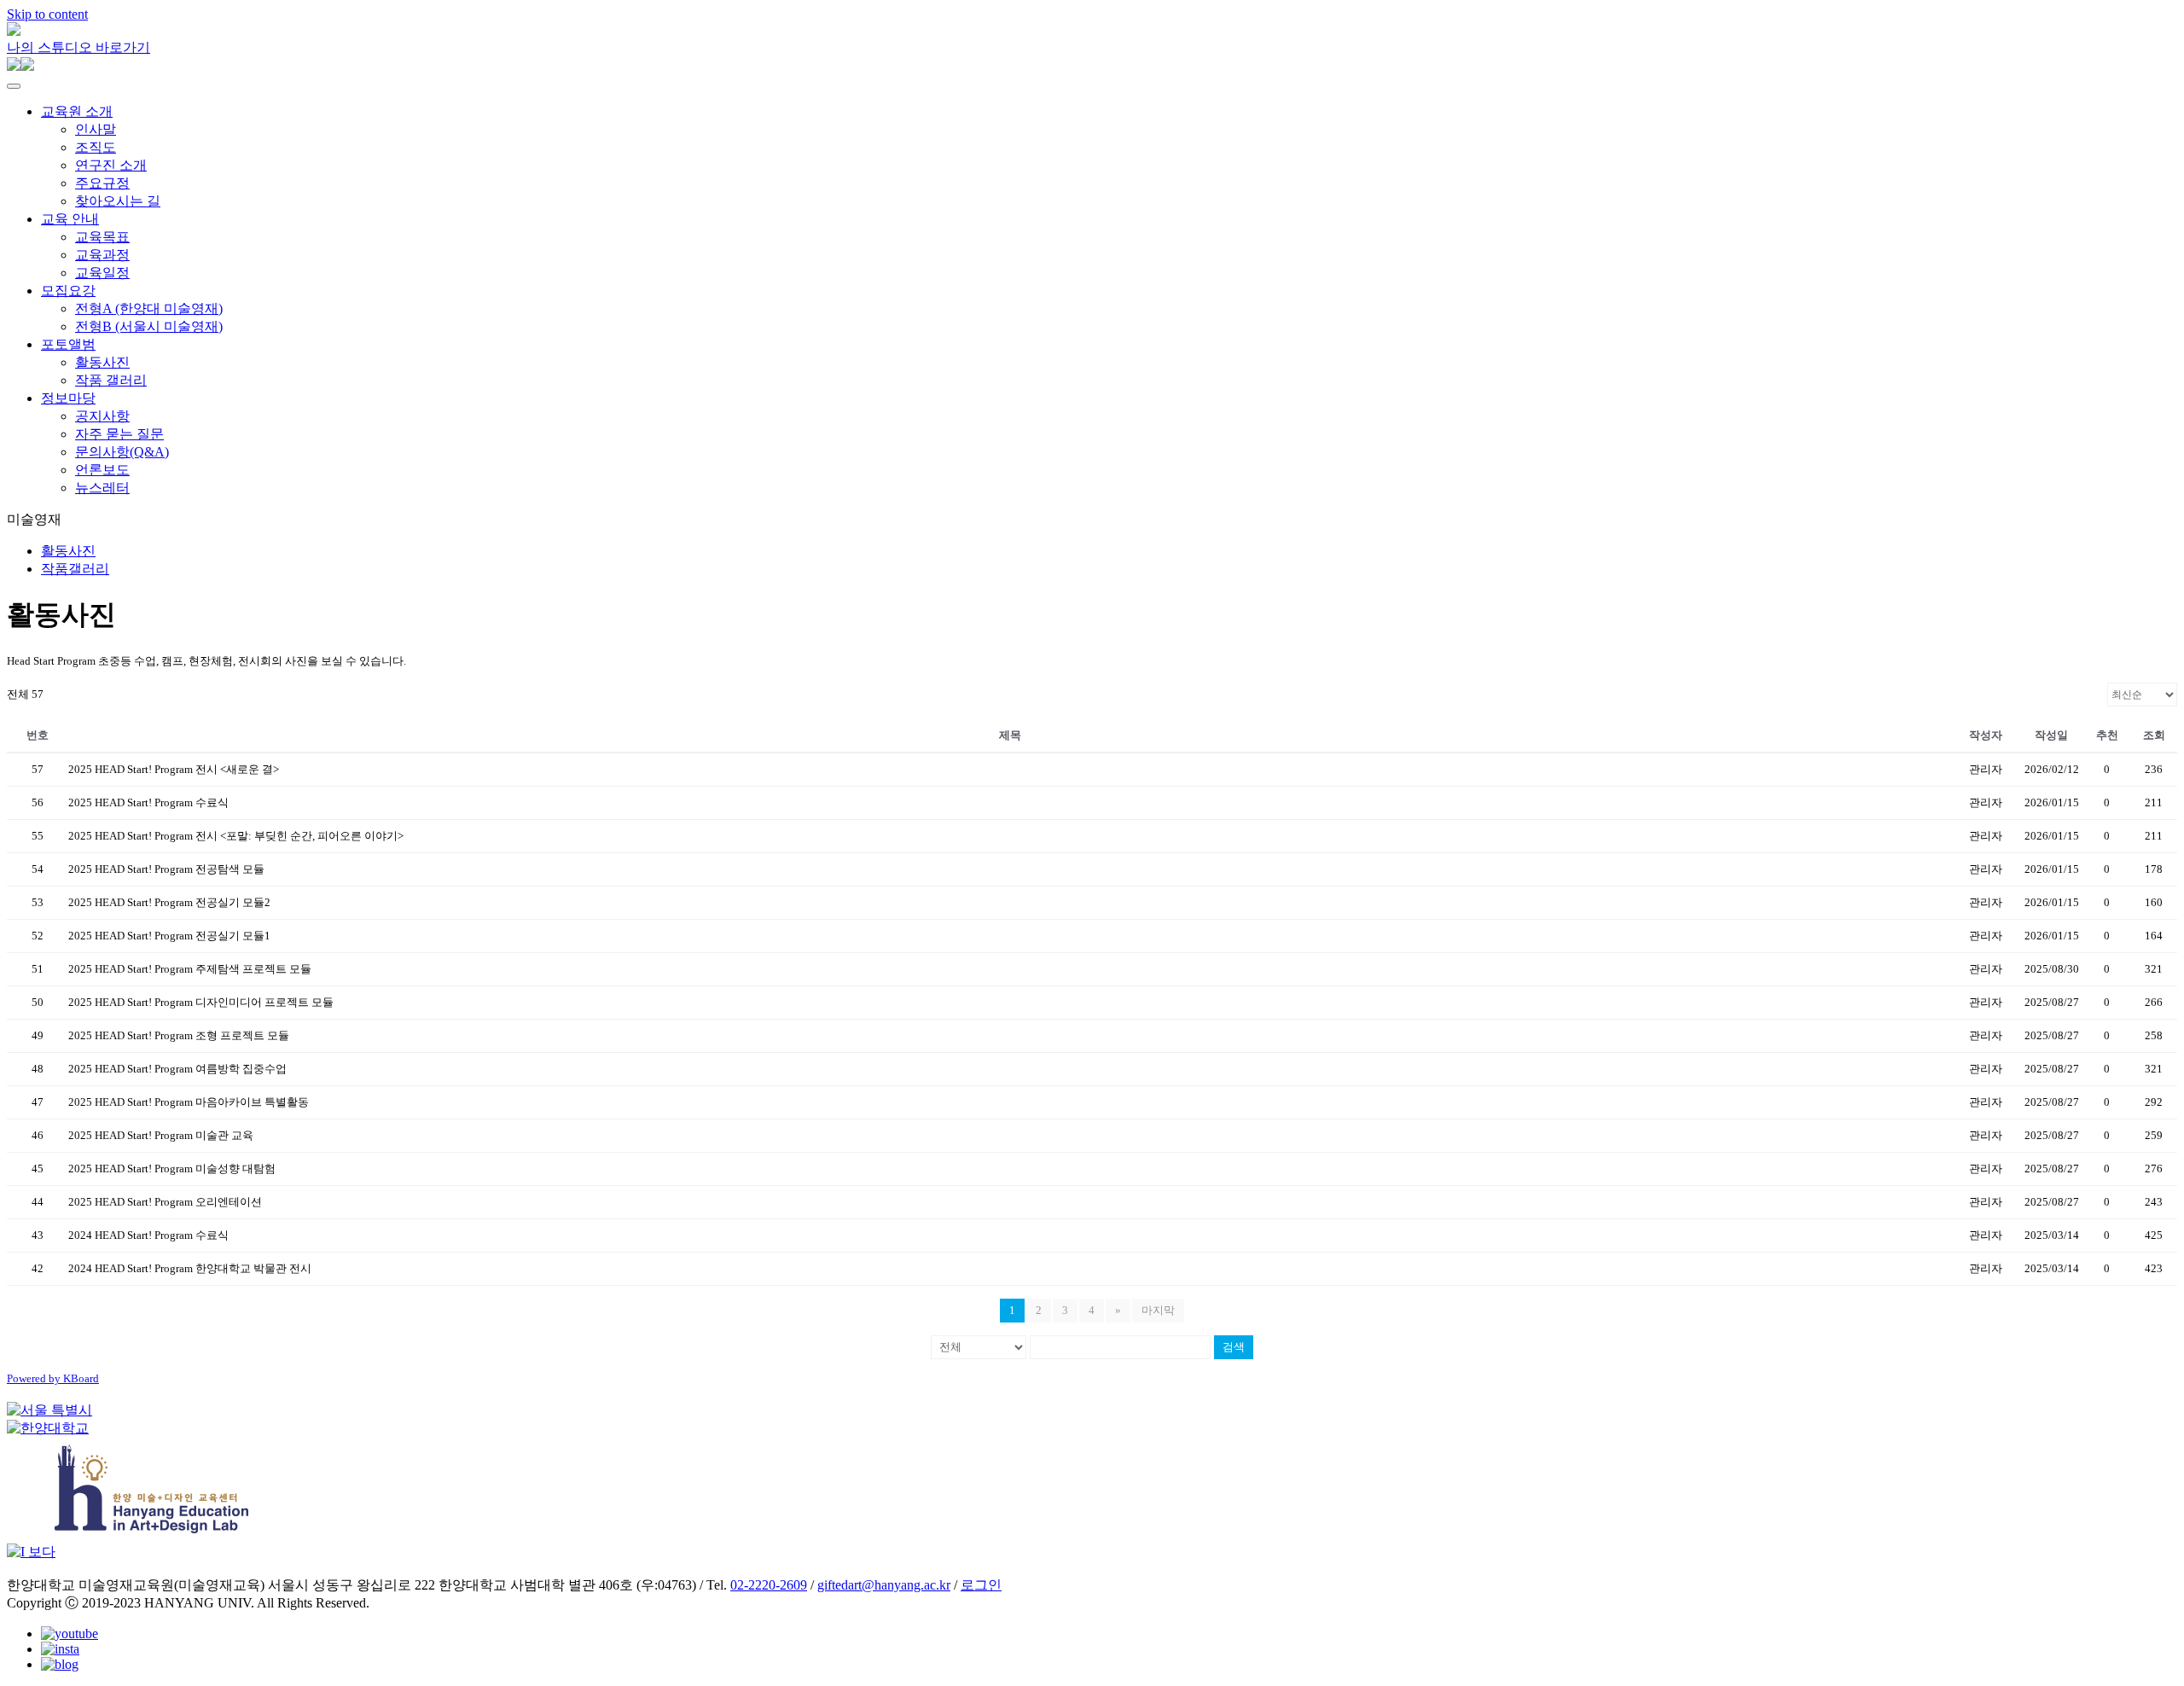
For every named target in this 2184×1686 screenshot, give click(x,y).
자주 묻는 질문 (119, 434)
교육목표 (102, 237)
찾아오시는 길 (118, 201)
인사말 (96, 129)
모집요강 (68, 291)
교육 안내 (70, 219)
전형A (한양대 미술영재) (149, 308)
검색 (1234, 1347)
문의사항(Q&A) (122, 452)
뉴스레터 (102, 488)
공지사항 (102, 416)
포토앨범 (68, 344)
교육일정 (102, 273)
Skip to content (47, 14)
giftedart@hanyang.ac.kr (884, 1585)
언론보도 (102, 470)
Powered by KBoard (53, 1378)
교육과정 (102, 255)
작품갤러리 (75, 569)
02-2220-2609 (769, 1585)
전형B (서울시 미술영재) (149, 326)
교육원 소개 (77, 111)
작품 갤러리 (111, 380)
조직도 (96, 147)
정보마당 (68, 398)
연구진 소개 (111, 165)
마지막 (1158, 1310)
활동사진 (102, 362)
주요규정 (102, 183)
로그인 (981, 1585)
